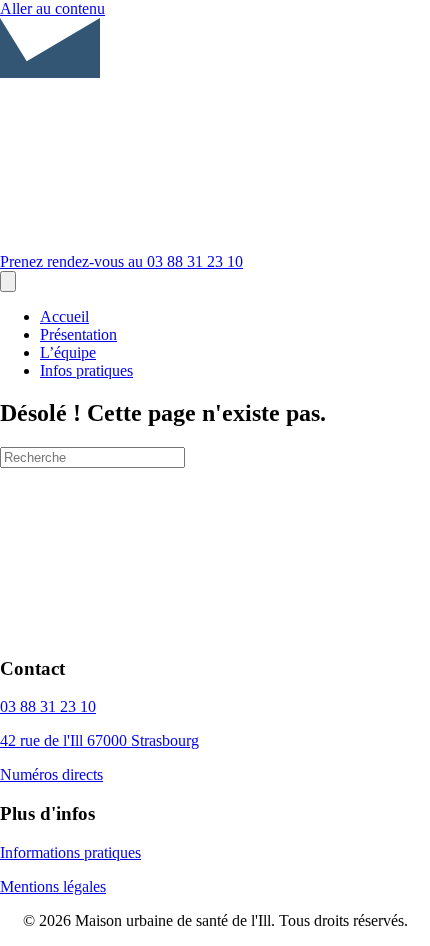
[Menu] (8, 281)
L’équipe (68, 352)
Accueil (64, 316)
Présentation (78, 334)
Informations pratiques (70, 852)
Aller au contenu (52, 8)
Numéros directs (51, 774)
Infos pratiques (86, 370)
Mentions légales (53, 886)
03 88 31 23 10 (48, 706)
